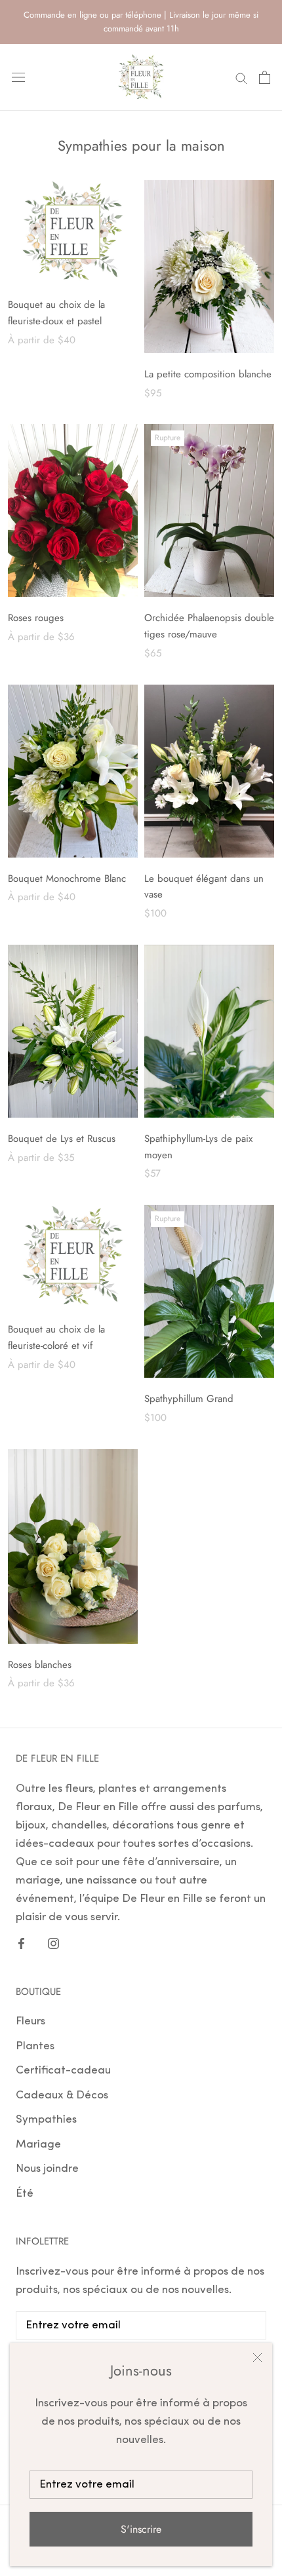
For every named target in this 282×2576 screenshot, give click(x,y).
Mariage (38, 2145)
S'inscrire (141, 2529)
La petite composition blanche (208, 374)
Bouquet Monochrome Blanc (67, 879)
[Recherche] (241, 77)
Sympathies (46, 2120)
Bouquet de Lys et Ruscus (62, 1139)
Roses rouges (36, 618)
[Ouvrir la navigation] (18, 77)
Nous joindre (47, 2169)
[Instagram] (53, 1943)
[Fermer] (257, 2358)
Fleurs (30, 2021)
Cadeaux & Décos (62, 2095)
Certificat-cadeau (63, 2071)
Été (25, 2194)
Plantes (35, 2046)
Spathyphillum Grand (189, 1399)
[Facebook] (21, 1943)
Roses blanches (40, 1665)
